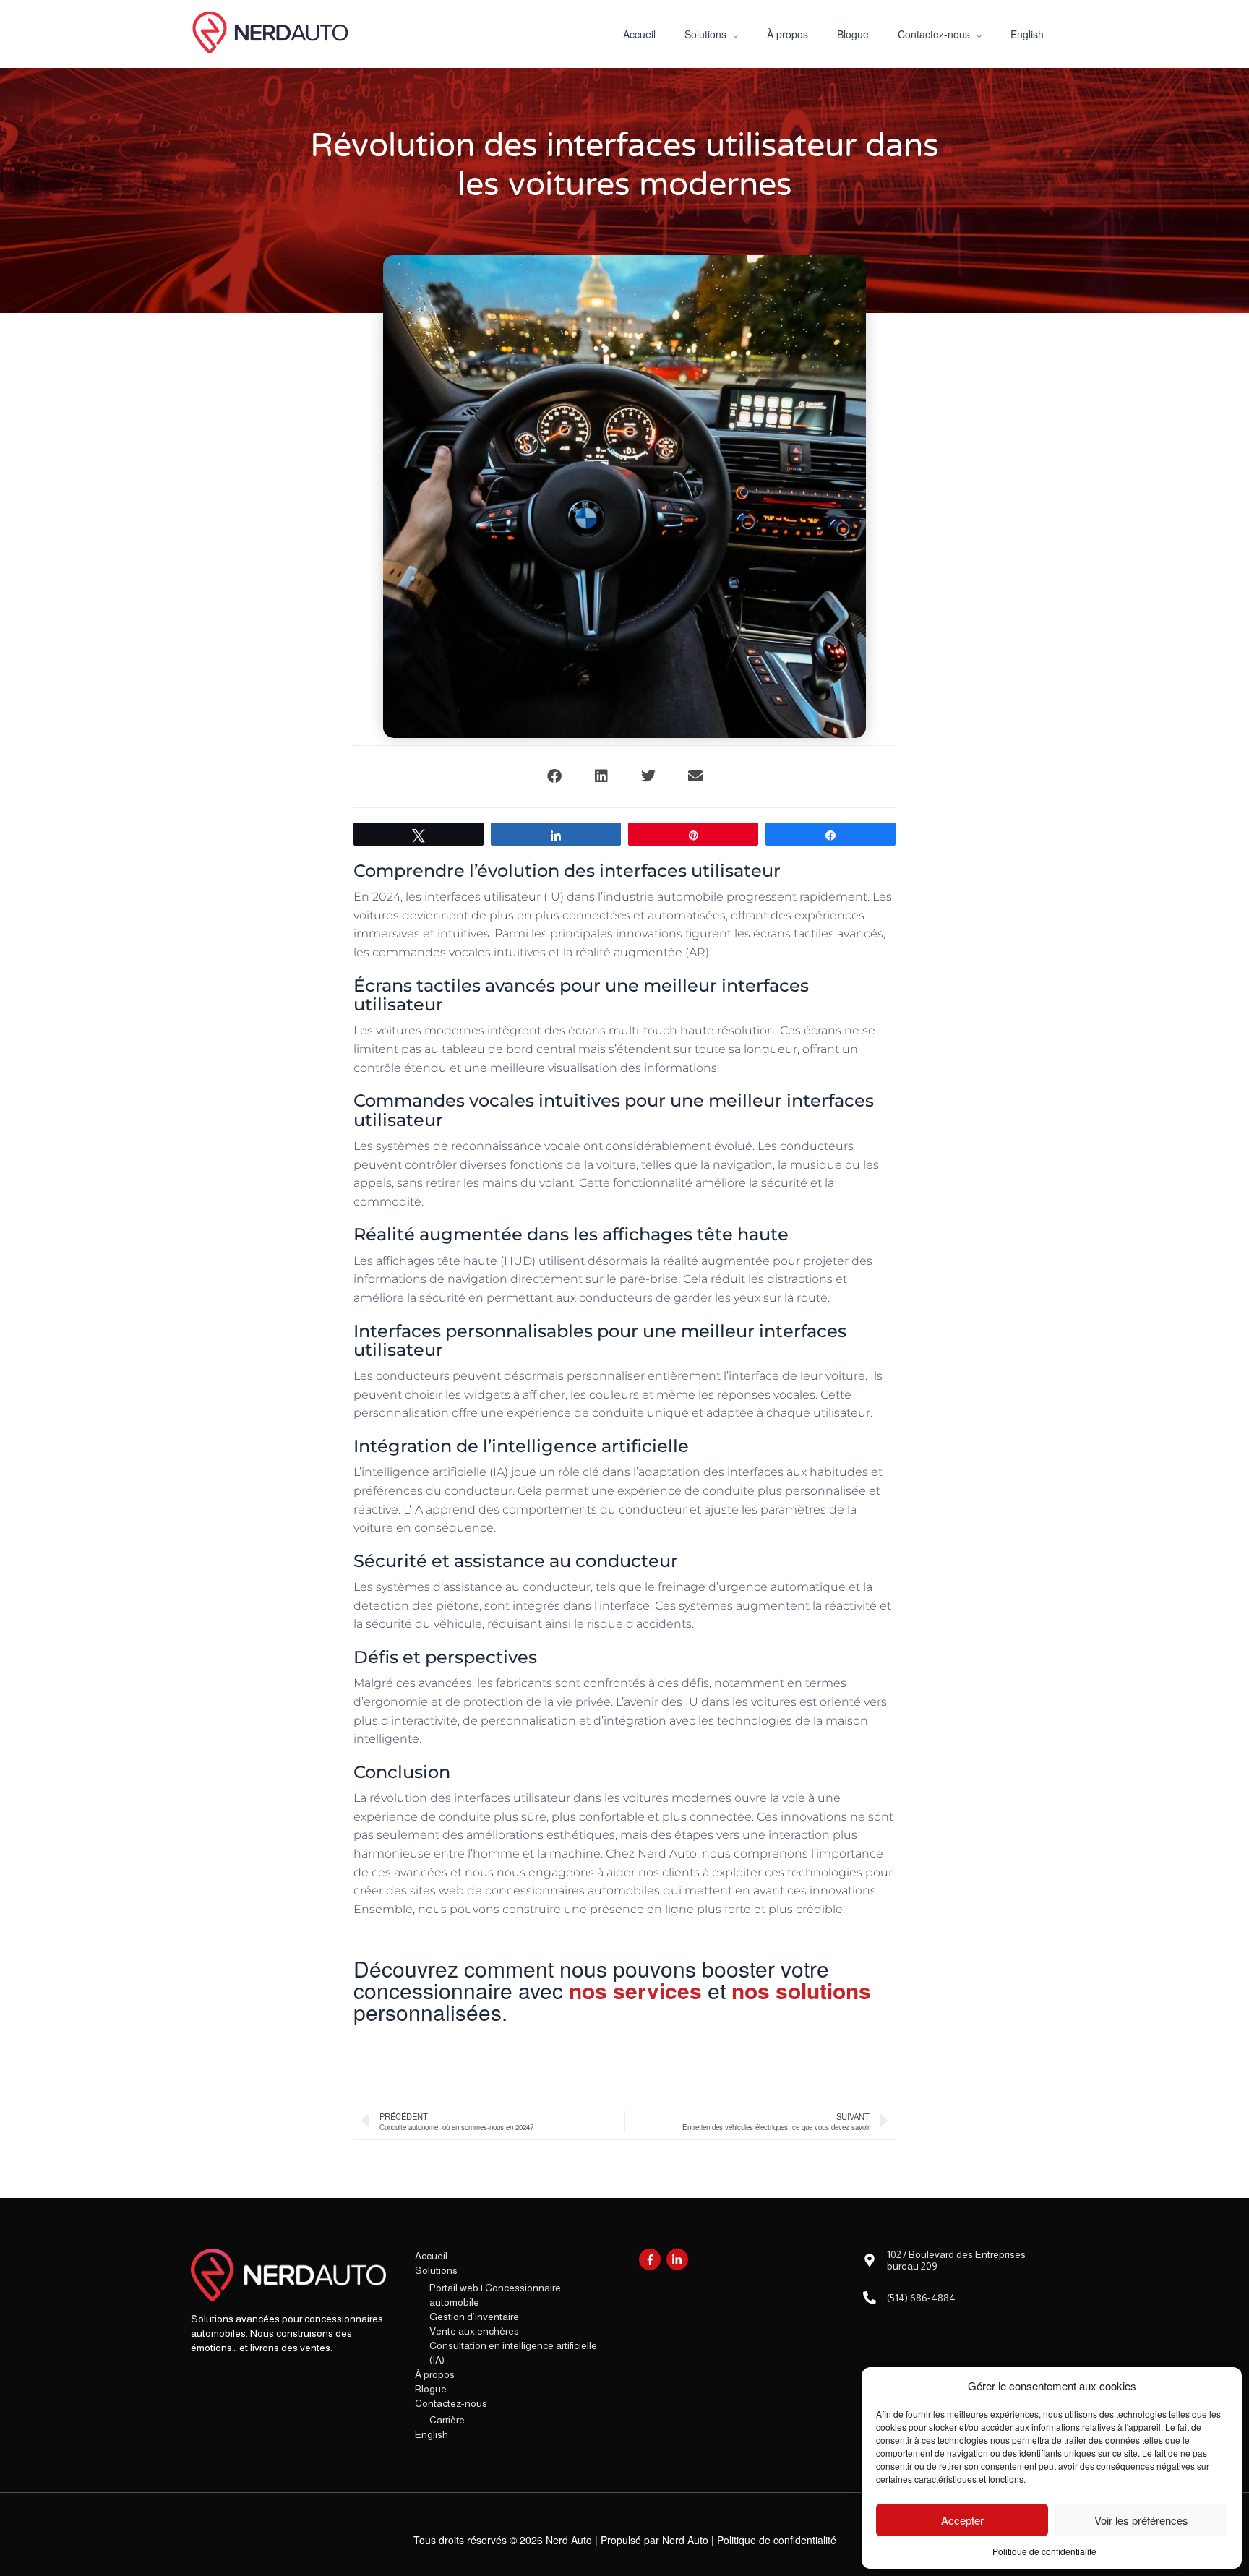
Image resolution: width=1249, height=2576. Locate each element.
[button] (554, 777)
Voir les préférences (1141, 2520)
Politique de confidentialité (1044, 2551)
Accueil (431, 2256)
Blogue (431, 2389)
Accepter (962, 2520)
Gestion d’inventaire (474, 2317)
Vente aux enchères (474, 2331)
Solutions (436, 2270)
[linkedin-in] (679, 2259)
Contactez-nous (451, 2403)
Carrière (447, 2420)
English (432, 2434)
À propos (435, 2374)
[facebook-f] (652, 2259)
